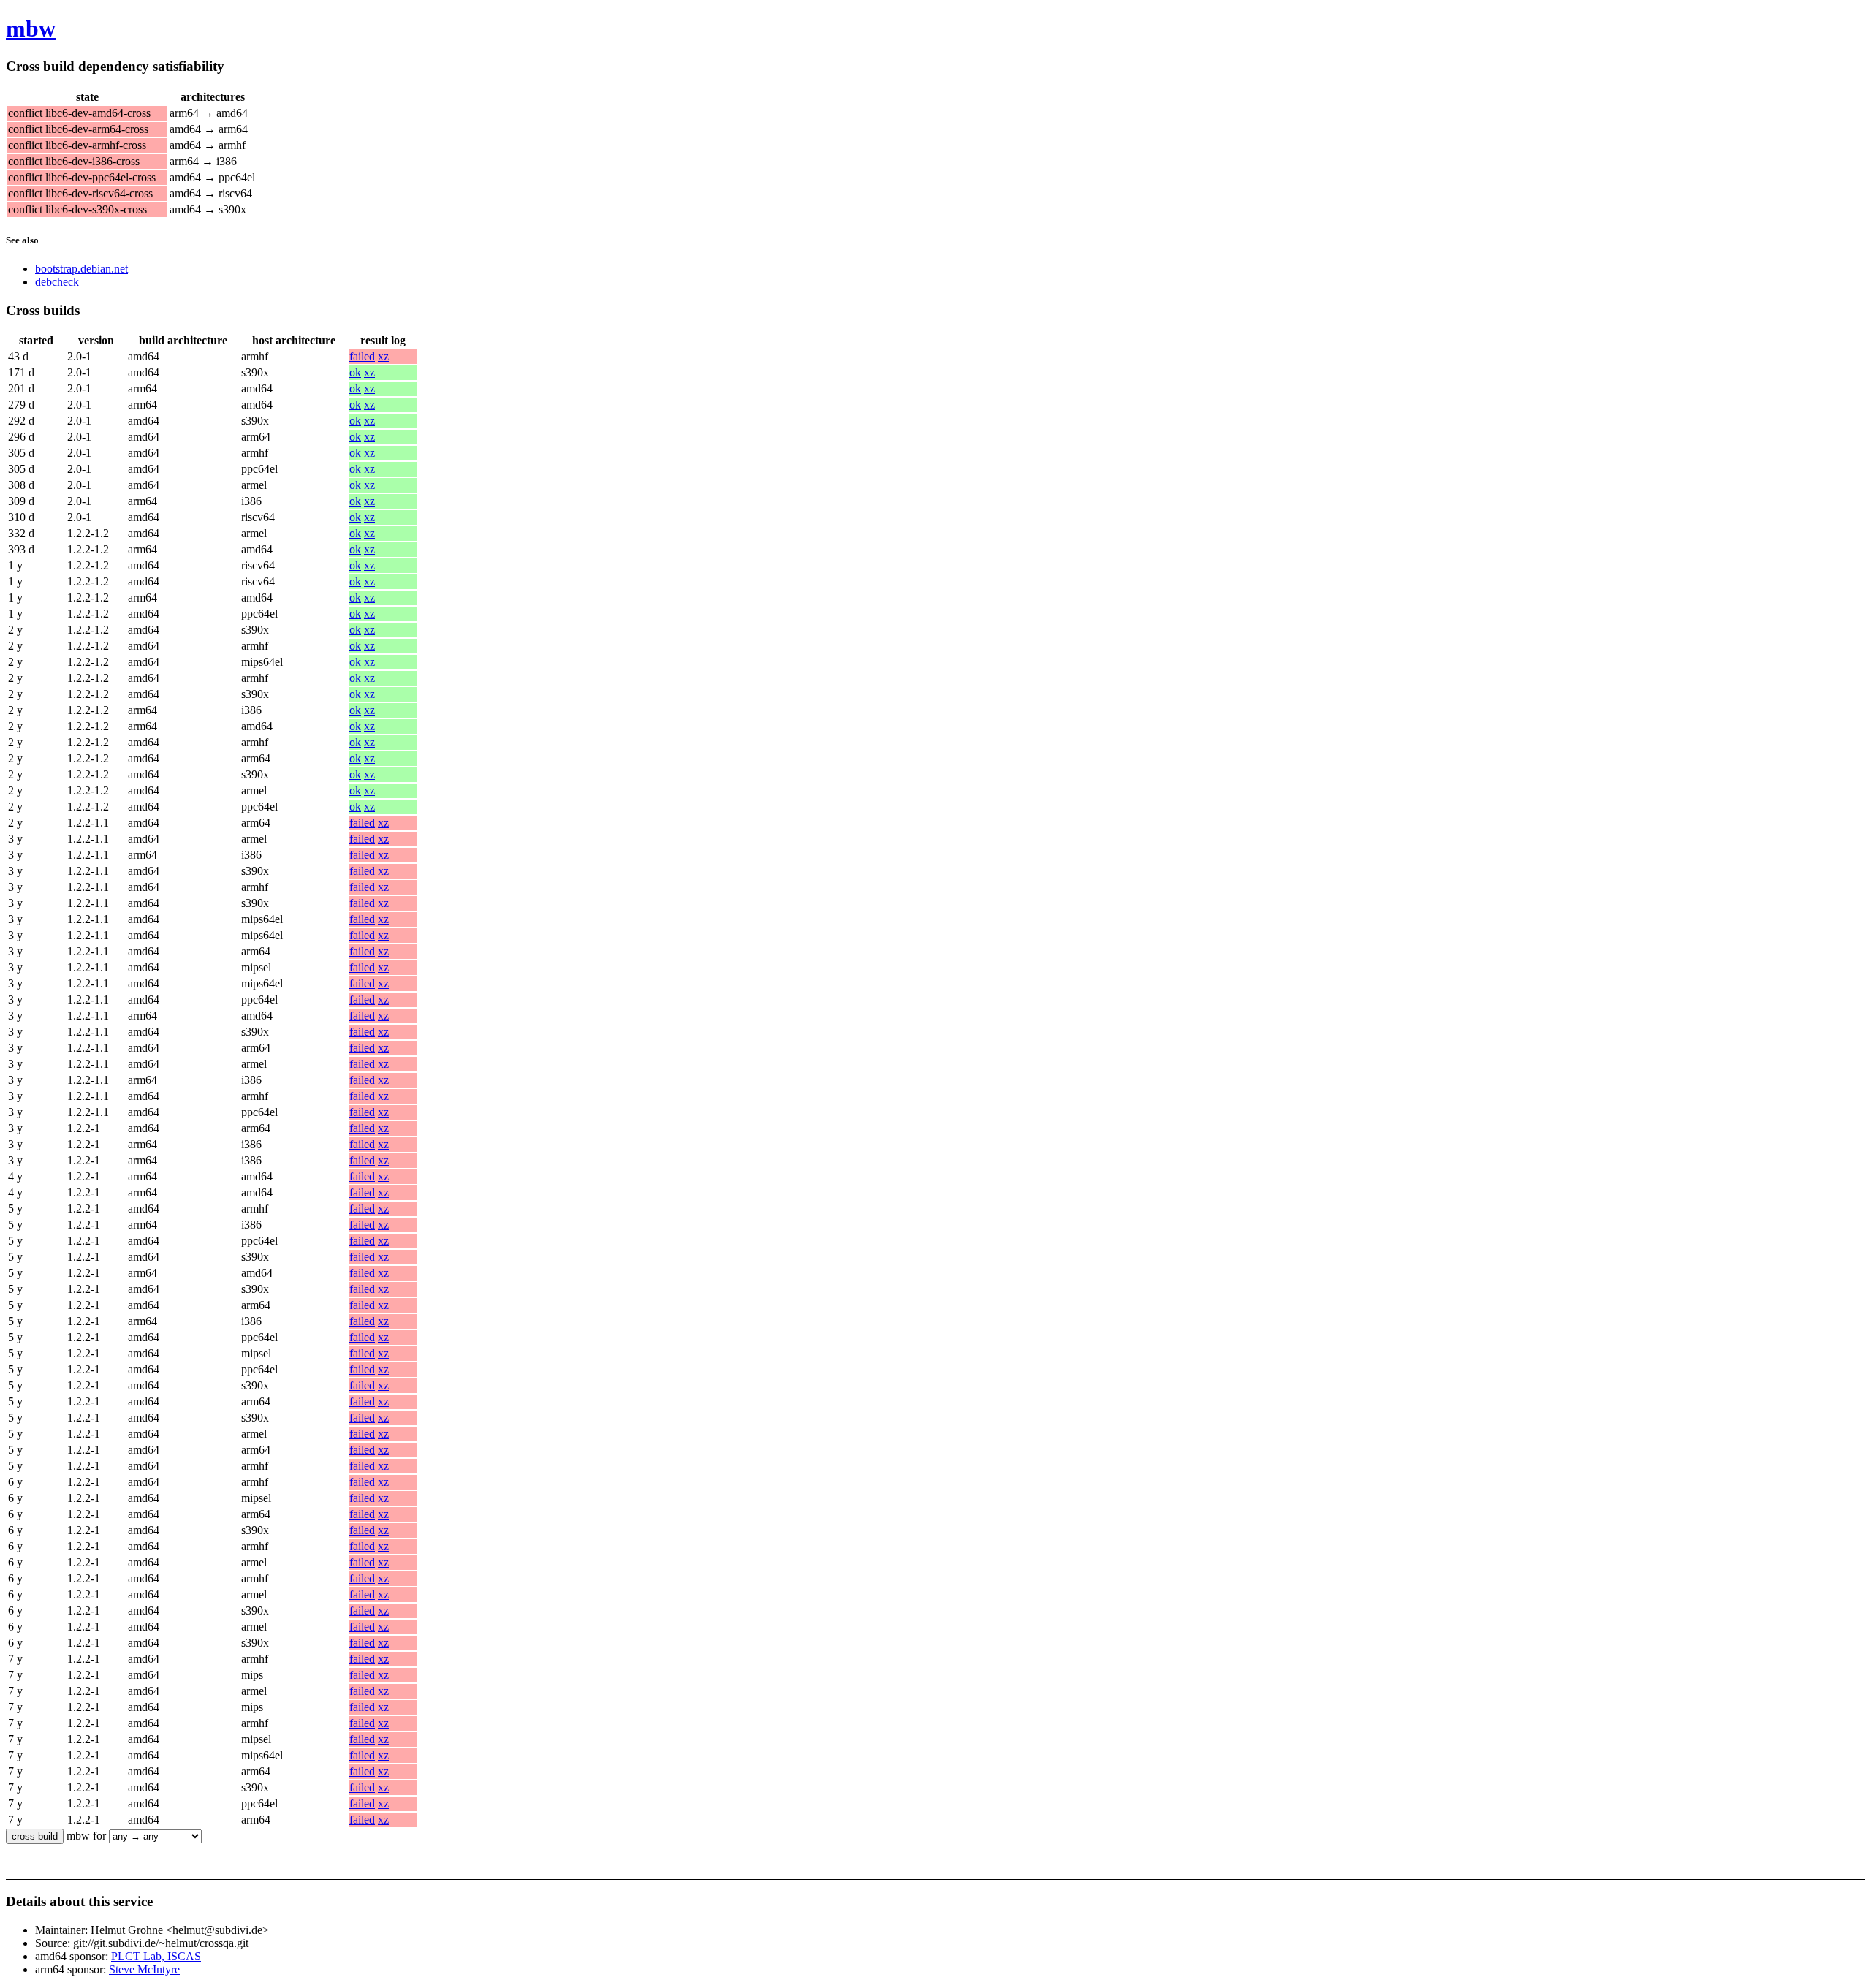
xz (383, 356)
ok (355, 372)
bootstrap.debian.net (81, 269)
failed (362, 356)
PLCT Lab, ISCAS (156, 1956)
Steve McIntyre (144, 1969)
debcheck (57, 282)
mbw (31, 29)
